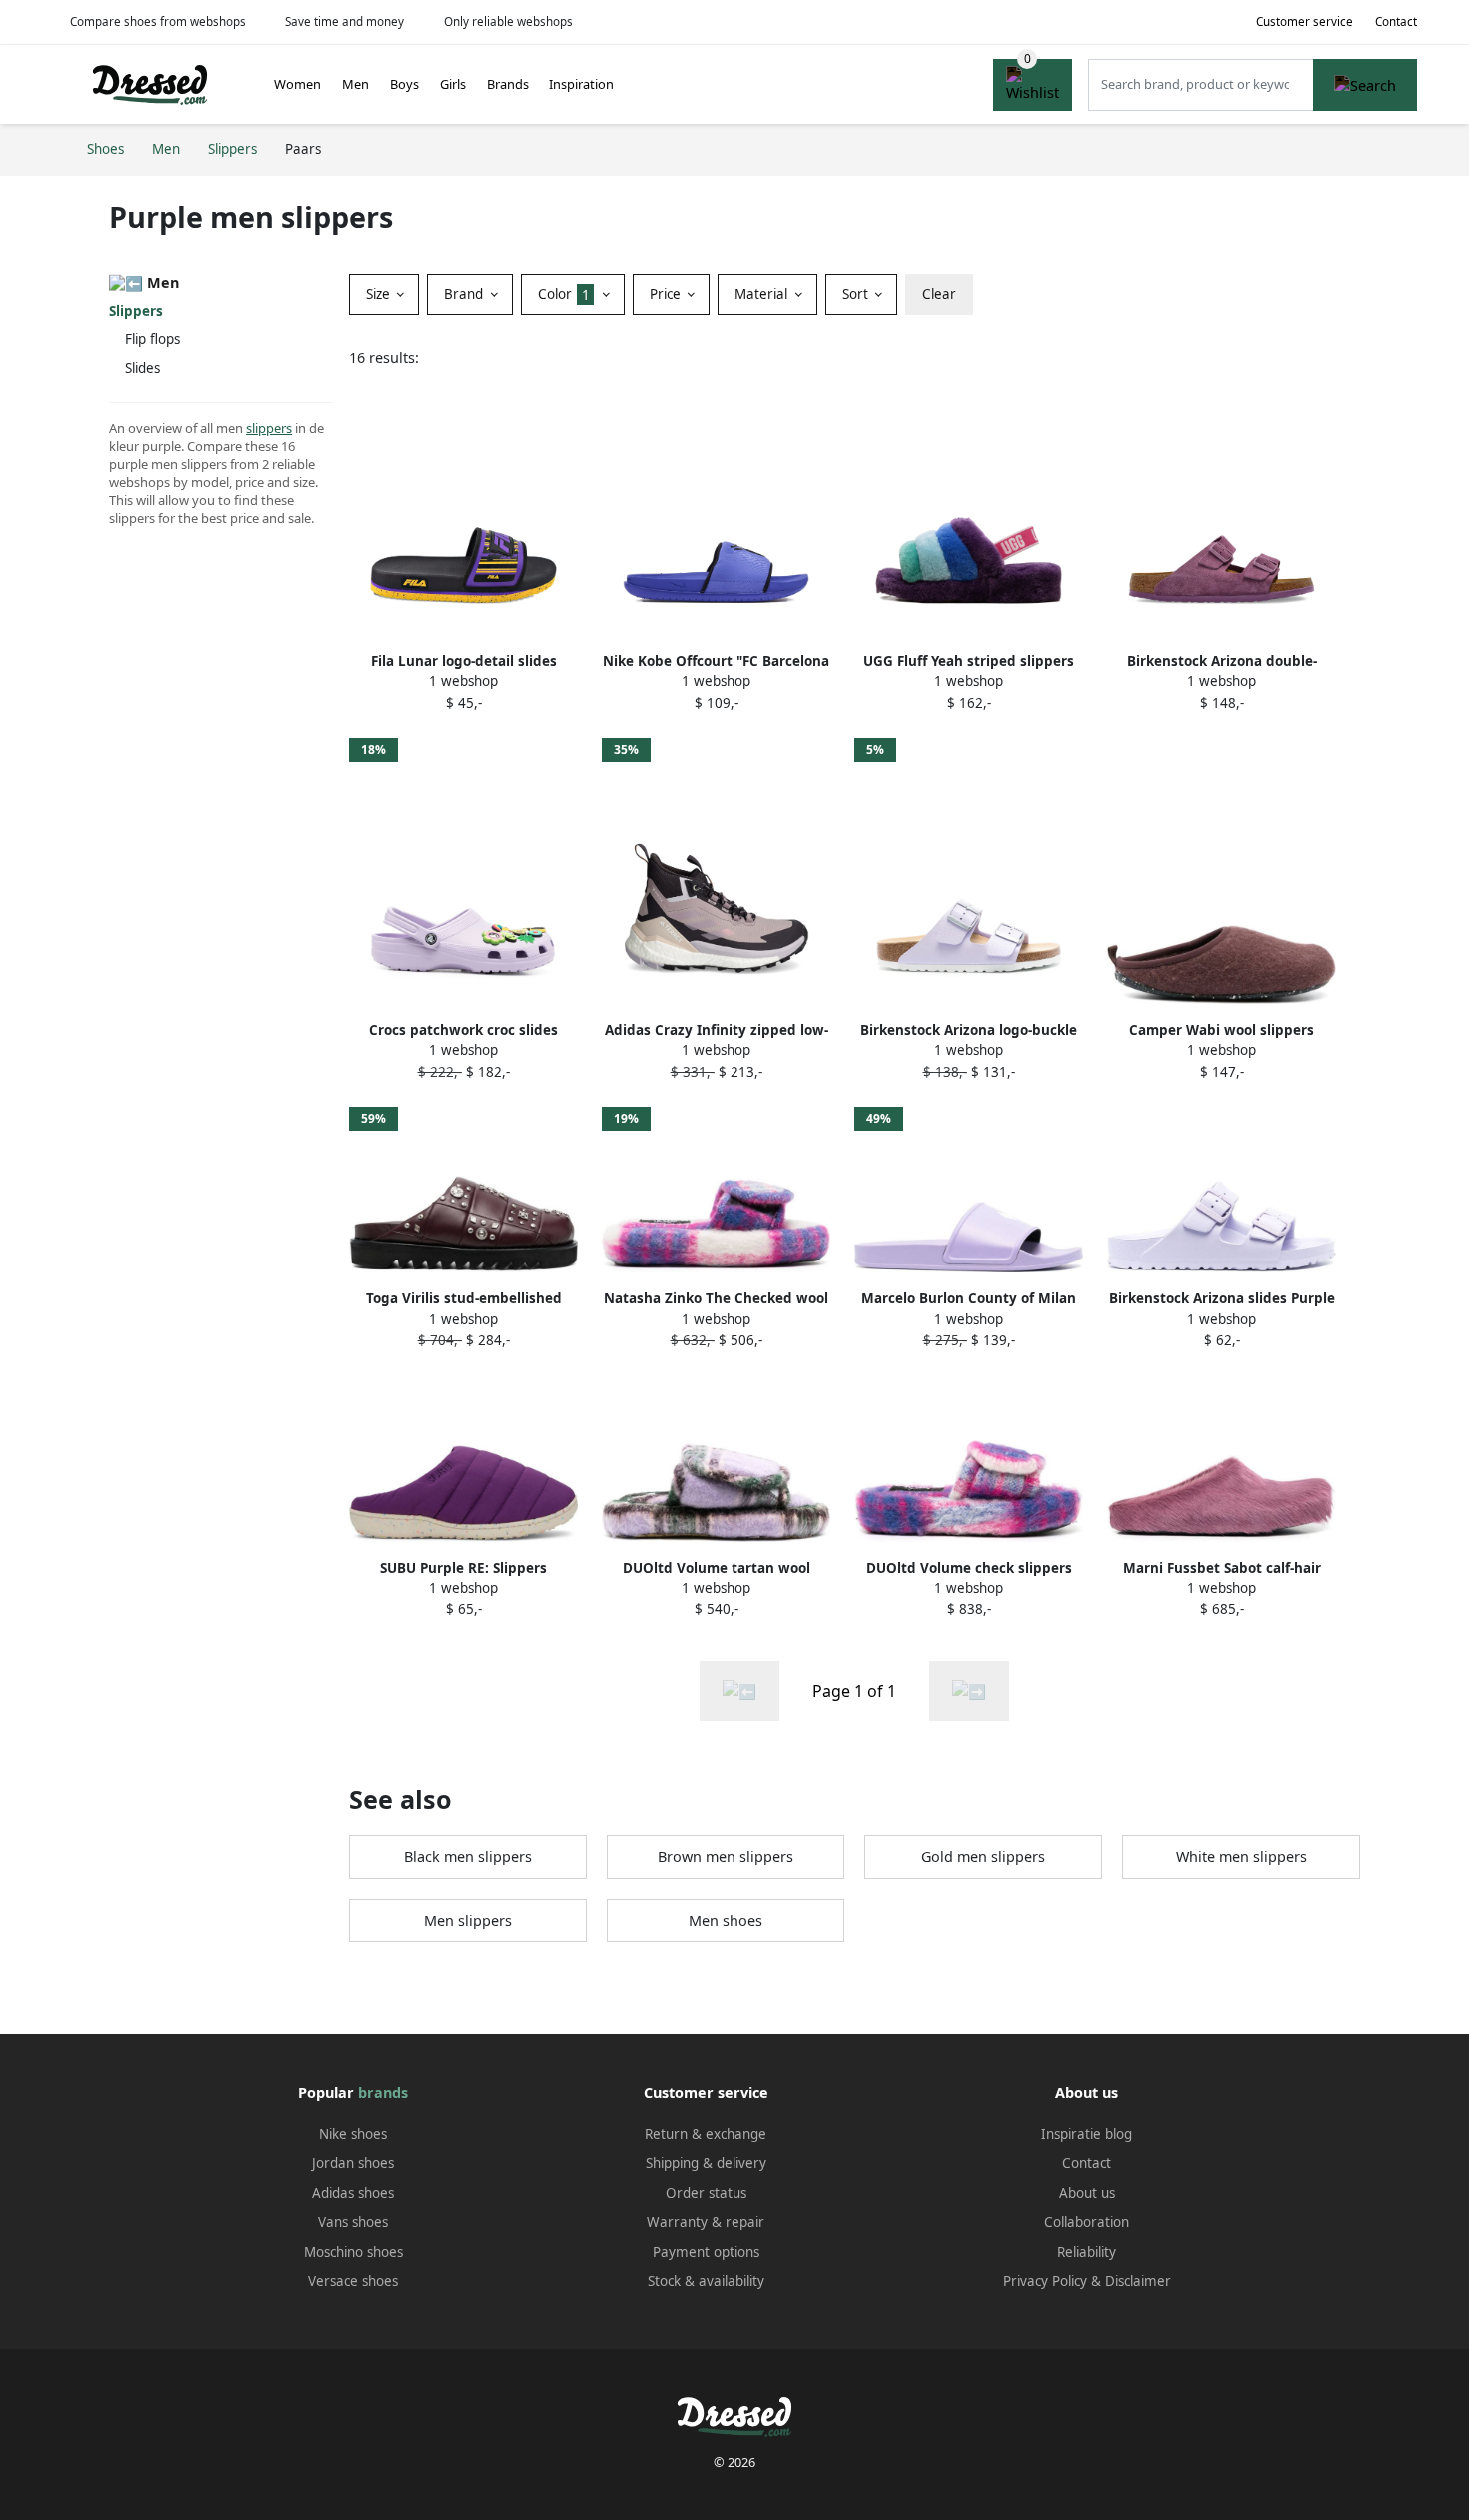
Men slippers (468, 1921)
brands (383, 2093)
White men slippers (1242, 1857)
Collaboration (1087, 2222)
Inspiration (581, 84)
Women (297, 84)
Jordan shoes (353, 2163)
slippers (269, 428)
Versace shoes (353, 2281)
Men (355, 84)
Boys (404, 84)
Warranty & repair (706, 2222)
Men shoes (726, 1921)
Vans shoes (353, 2222)
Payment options (706, 2252)
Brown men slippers (726, 1857)
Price (667, 294)
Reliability (1087, 2252)
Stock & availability (706, 2281)
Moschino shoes (353, 2252)
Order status (706, 2193)
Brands (508, 84)
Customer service (1305, 21)
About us (1087, 2193)
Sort (857, 294)
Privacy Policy (1045, 2281)
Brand (465, 294)
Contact (1396, 21)
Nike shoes (353, 2134)
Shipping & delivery (706, 2163)
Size (380, 294)
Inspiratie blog (1087, 2134)
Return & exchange (706, 2134)
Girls (453, 84)
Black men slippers (468, 1857)
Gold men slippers (983, 1857)
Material (763, 294)
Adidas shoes (353, 2193)
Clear (939, 294)
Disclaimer (1138, 2281)
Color (564, 294)
